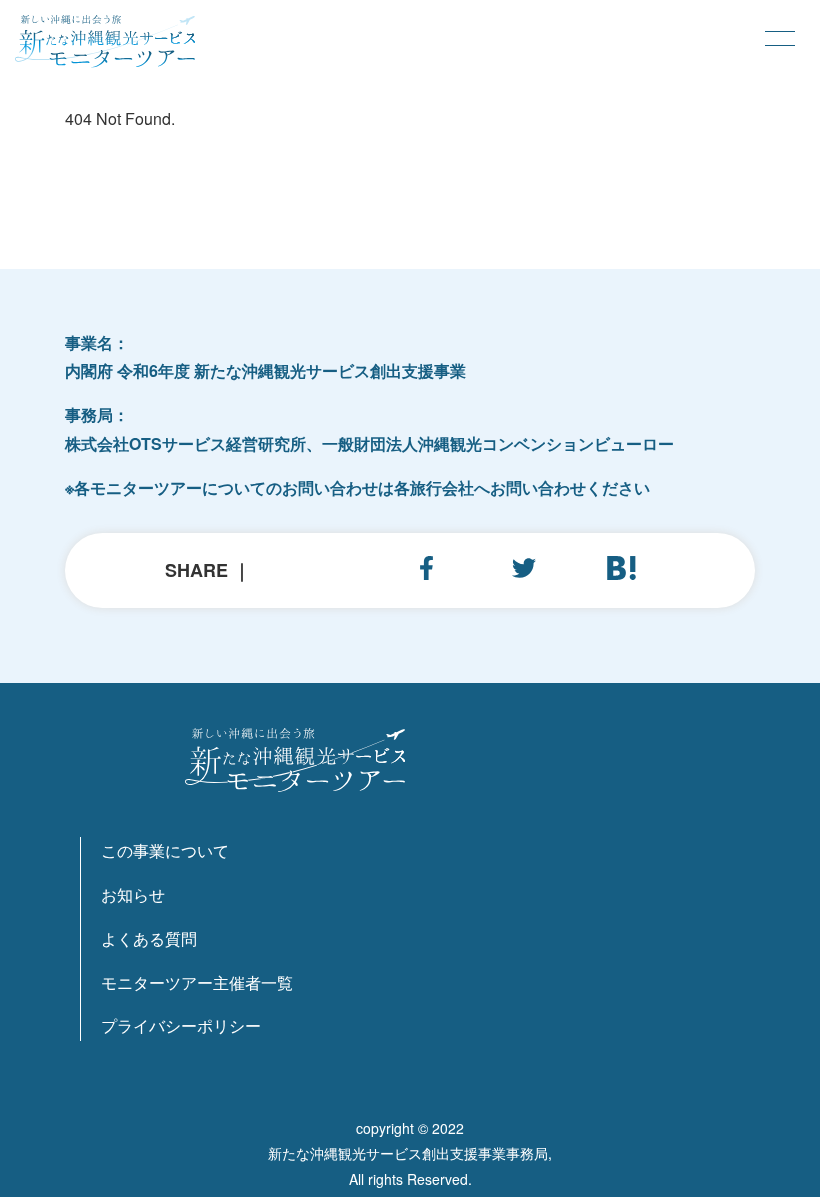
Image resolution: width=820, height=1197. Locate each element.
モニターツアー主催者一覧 (197, 982)
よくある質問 (149, 938)
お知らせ (133, 894)
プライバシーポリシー (181, 1025)
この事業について (165, 850)
